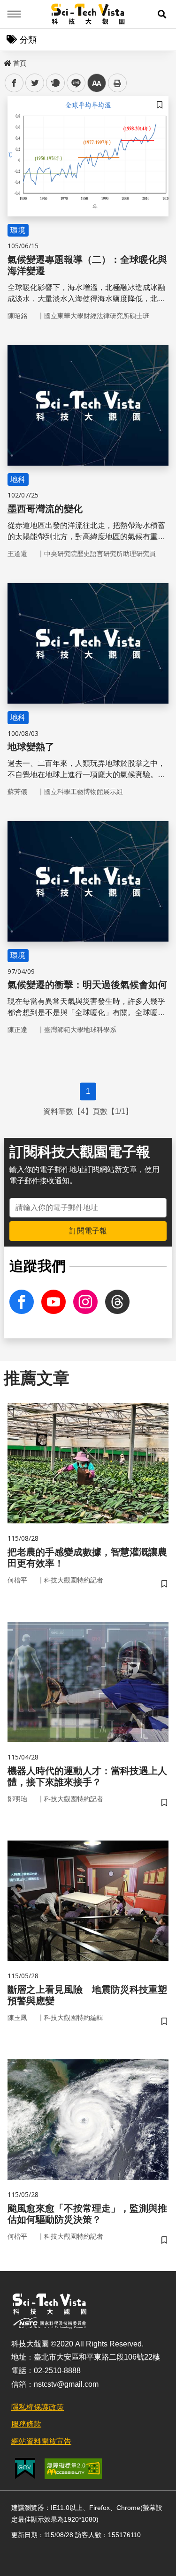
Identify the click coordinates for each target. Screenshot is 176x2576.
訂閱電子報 (88, 1231)
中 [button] (97, 83)
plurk (55, 83)
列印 (117, 83)
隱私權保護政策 (38, 2407)
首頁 (20, 63)
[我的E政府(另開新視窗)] (25, 2468)
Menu (14, 14)
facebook (14, 83)
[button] (162, 14)
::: (7, 61)
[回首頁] (88, 14)
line (73, 83)
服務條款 (26, 2424)
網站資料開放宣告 (41, 2441)
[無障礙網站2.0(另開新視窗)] (73, 2469)
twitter (35, 83)
